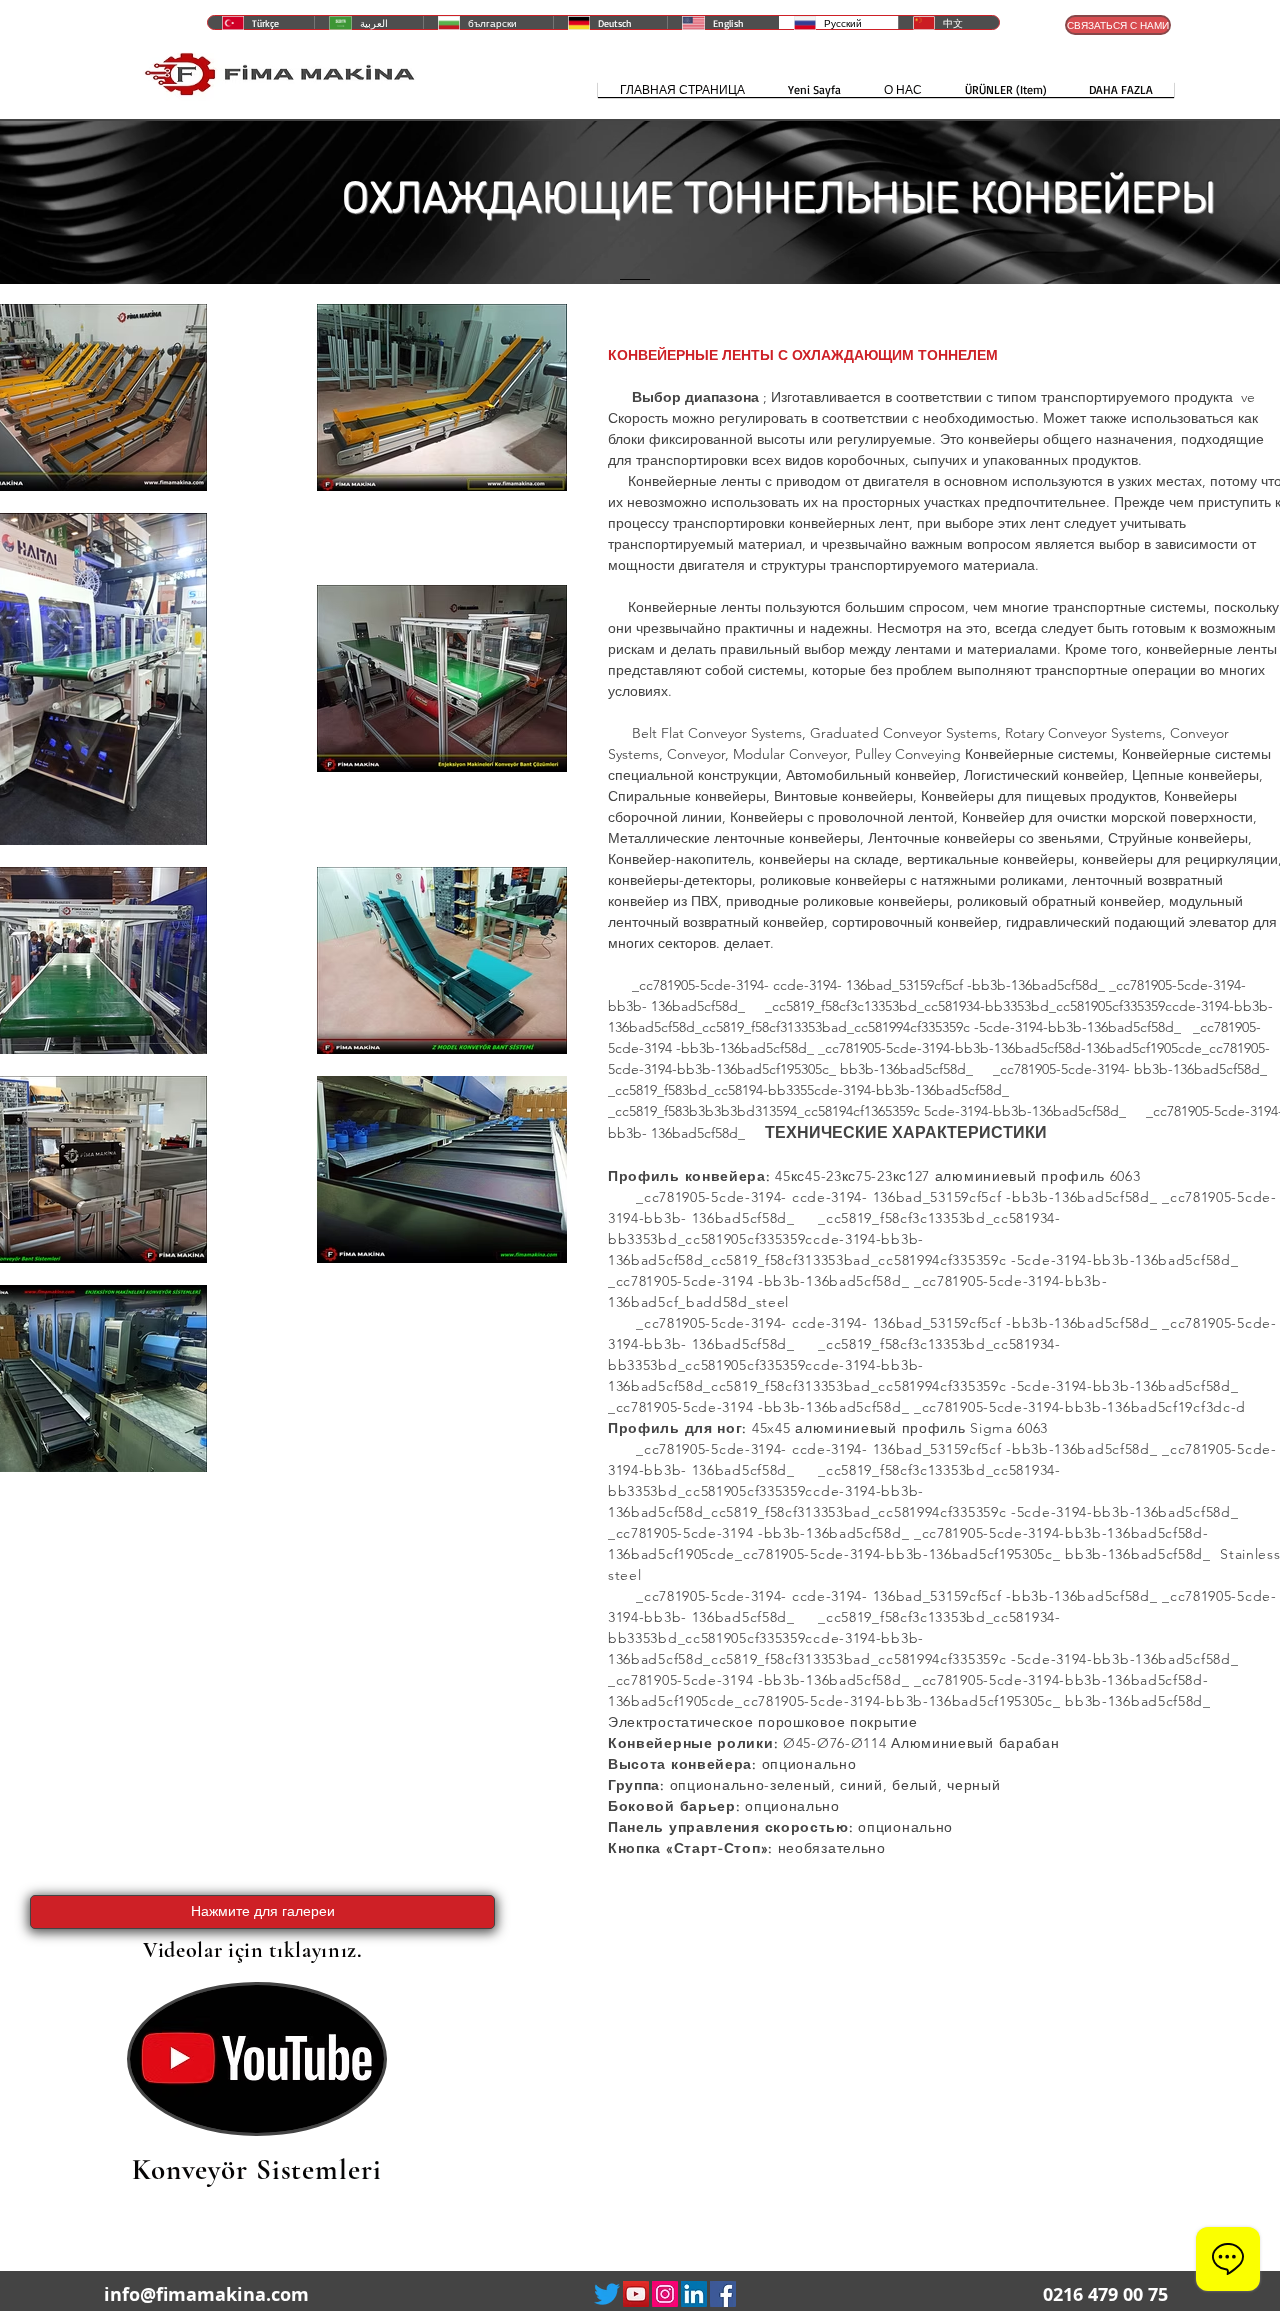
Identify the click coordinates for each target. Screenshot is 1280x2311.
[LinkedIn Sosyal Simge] (694, 2294)
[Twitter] (607, 2294)
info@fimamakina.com (206, 2294)
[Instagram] (665, 2294)
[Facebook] (723, 2294)
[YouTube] (636, 2294)
